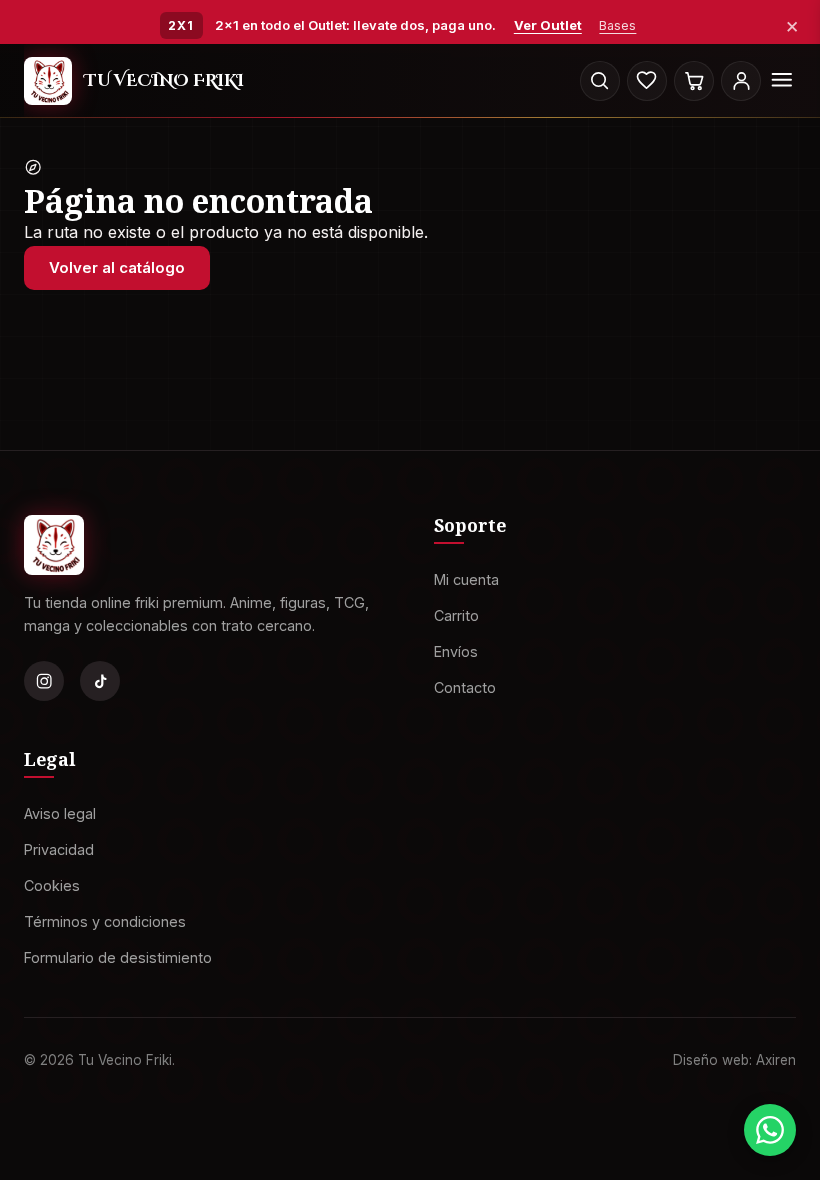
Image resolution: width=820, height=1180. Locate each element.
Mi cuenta (466, 579)
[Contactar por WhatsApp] (770, 1130)
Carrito (456, 615)
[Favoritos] (647, 81)
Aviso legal (60, 813)
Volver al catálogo (117, 267)
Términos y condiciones (105, 920)
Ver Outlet (548, 25)
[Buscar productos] (600, 81)
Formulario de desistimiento (118, 956)
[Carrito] (694, 81)
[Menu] (782, 81)
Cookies (52, 884)
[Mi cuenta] (741, 81)
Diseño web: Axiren (734, 1059)
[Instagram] (44, 681)
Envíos (456, 650)
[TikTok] (100, 681)
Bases (617, 25)
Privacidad (59, 849)
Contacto (465, 686)
